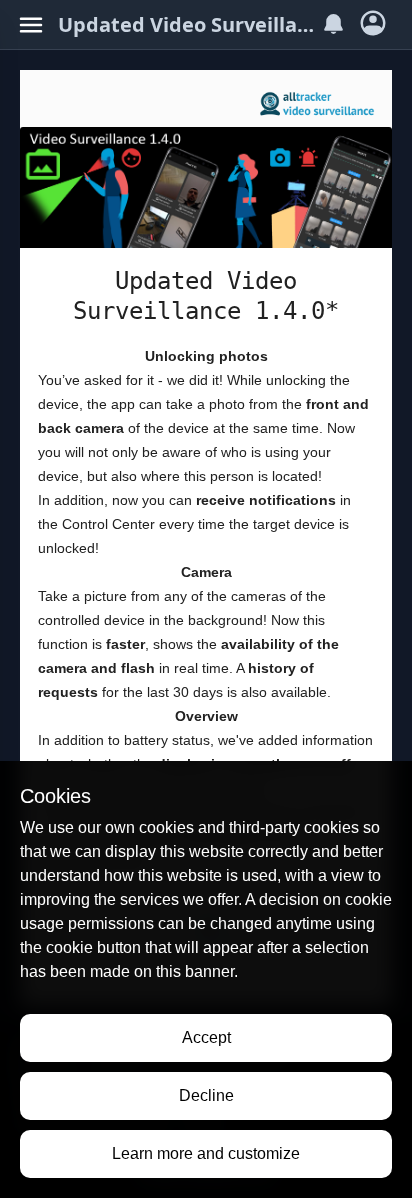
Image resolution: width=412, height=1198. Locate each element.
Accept (206, 1037)
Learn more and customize (206, 1153)
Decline (206, 1095)
